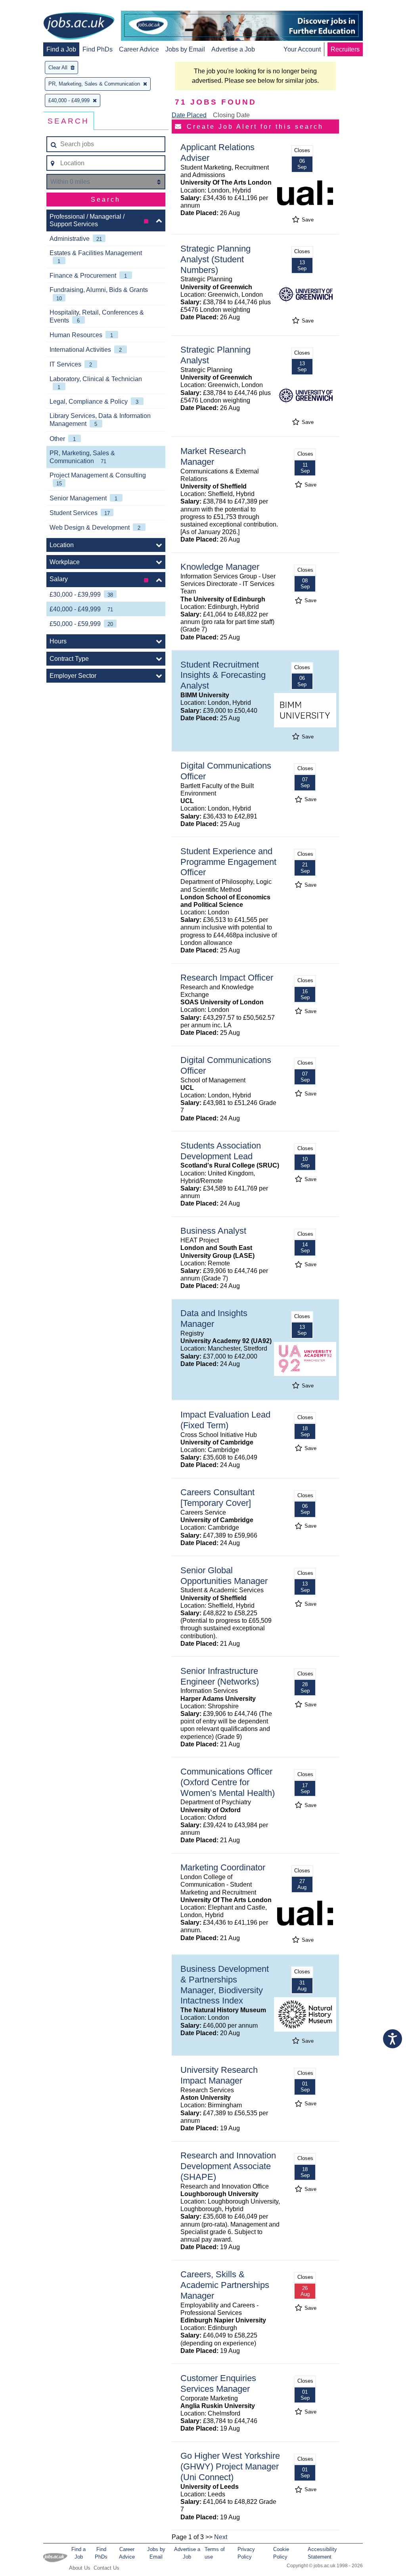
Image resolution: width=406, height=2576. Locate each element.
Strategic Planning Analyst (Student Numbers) (215, 259)
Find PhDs (98, 49)
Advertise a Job (233, 49)
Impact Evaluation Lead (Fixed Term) (225, 1420)
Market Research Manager (213, 456)
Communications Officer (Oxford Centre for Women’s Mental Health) (228, 1782)
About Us (80, 2568)
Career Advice (139, 49)
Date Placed (189, 115)
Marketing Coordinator (223, 1867)
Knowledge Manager (220, 567)
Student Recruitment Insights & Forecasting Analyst (223, 675)
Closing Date (231, 115)
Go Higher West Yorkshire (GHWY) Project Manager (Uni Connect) (230, 2466)
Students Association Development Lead (221, 1151)
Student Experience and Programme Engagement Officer (228, 862)
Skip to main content (32, 7)
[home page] (79, 27)
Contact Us (106, 2568)
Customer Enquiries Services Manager (218, 2383)
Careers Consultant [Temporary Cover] (217, 1498)
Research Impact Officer (227, 978)
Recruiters (345, 49)
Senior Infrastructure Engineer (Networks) (220, 1676)
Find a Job (61, 49)
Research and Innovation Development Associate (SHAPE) (228, 2166)
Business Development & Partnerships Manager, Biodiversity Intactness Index (225, 1985)
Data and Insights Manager (214, 1319)
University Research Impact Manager (219, 2075)
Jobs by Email (185, 49)
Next (221, 2537)
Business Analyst (213, 1231)
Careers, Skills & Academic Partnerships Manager (225, 2285)
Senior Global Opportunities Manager (224, 1576)
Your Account (302, 49)
